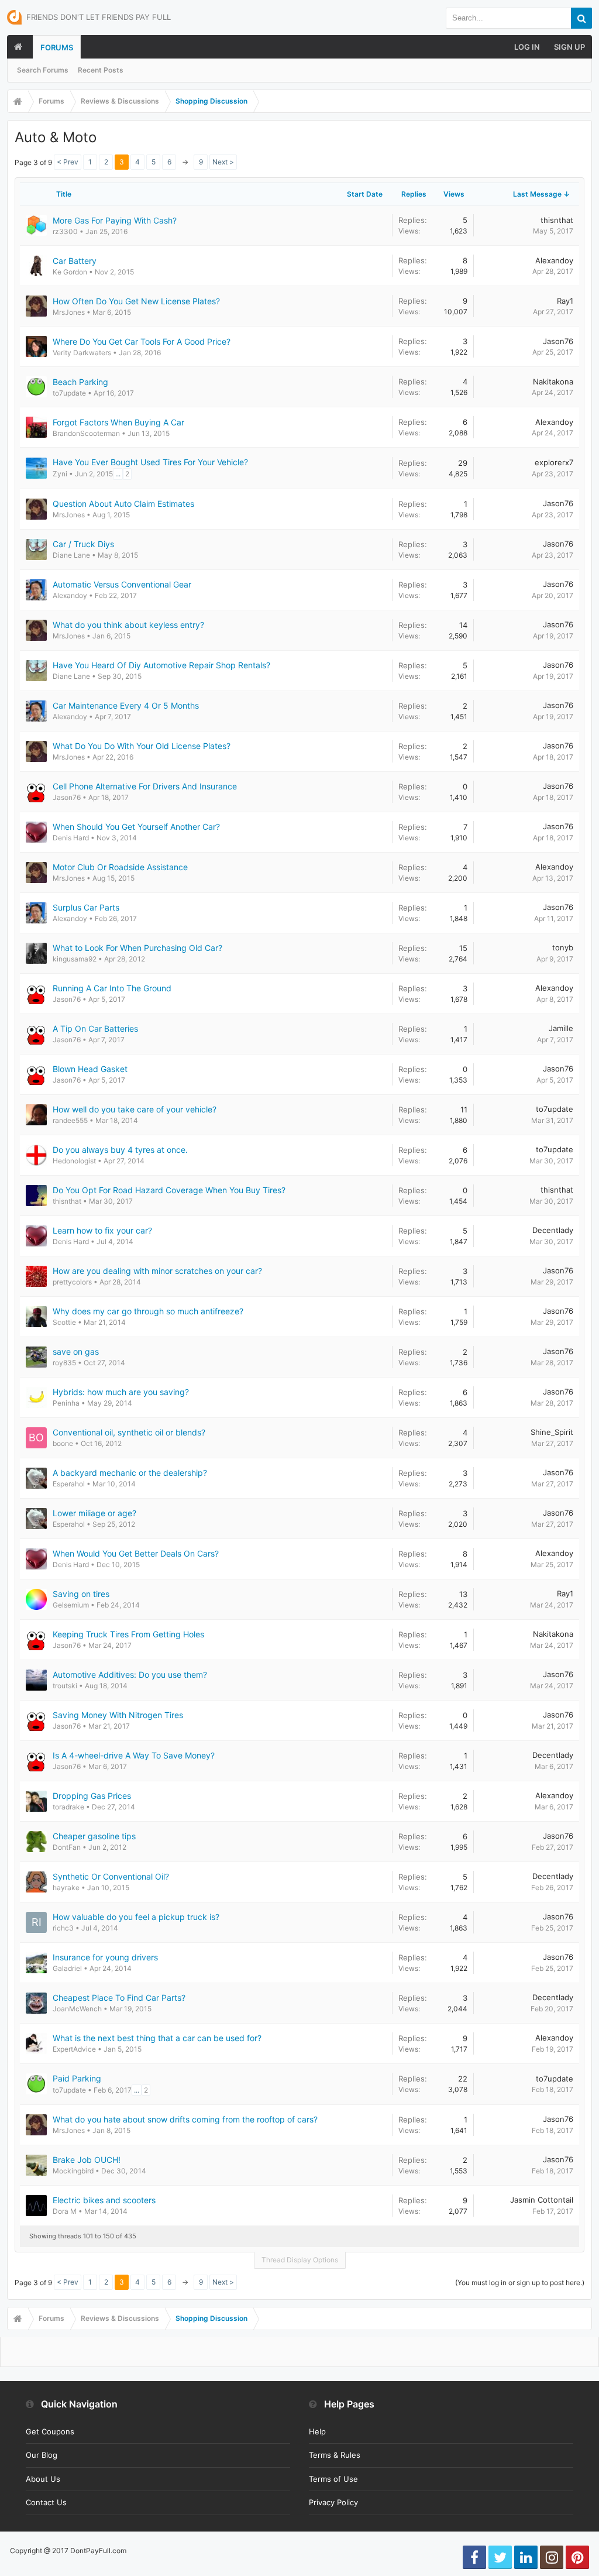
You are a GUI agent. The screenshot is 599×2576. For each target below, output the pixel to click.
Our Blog (42, 2455)
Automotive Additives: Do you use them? (130, 1675)
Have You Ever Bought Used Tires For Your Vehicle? (150, 462)
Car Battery (75, 261)
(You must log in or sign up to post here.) (520, 2283)
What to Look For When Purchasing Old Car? (137, 948)
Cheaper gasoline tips (94, 1836)
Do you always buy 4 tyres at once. (120, 1150)
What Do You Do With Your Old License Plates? (142, 746)
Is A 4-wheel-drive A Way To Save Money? (134, 1755)
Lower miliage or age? (94, 1513)
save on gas (76, 1351)
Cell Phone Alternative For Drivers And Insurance (145, 786)
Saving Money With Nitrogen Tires (118, 1715)
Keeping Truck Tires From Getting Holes (128, 1634)
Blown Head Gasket (90, 1069)
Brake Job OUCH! (87, 2160)
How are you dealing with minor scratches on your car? (157, 1271)
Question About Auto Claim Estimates (123, 504)
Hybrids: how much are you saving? (121, 1392)
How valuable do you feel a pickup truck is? (136, 1917)
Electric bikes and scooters (104, 2200)
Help (317, 2431)
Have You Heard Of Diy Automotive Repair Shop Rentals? (161, 665)
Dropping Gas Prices (92, 1796)
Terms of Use (333, 2479)
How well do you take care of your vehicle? (135, 1109)
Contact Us (46, 2502)
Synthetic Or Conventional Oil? (111, 1876)
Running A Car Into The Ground (112, 988)
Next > (223, 162)
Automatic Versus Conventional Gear (122, 584)
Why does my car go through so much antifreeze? (148, 1311)
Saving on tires (81, 1594)
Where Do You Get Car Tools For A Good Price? (142, 341)
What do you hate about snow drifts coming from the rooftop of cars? (185, 2119)
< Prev (68, 162)
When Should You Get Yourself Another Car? (136, 827)
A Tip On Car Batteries (95, 1028)
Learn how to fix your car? (102, 1230)
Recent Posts (101, 70)
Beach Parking (80, 382)
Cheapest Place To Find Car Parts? (119, 1998)
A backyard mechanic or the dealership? (130, 1473)
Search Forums (43, 70)
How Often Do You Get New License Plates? (136, 301)
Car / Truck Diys (83, 544)
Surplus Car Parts (86, 907)
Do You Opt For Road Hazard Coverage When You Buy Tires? (169, 1190)
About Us (43, 2479)
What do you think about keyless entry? (128, 625)
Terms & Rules (335, 2455)
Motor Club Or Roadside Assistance (120, 867)
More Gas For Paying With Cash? (115, 220)
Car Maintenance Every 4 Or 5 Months (126, 705)
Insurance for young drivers (105, 1957)
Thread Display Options (300, 2260)
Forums (57, 47)
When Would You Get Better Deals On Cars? (136, 1553)
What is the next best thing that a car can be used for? (157, 2038)
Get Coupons (50, 2431)
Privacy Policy (333, 2502)
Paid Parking (77, 2078)
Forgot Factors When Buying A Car (118, 422)
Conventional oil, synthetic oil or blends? (129, 1432)
